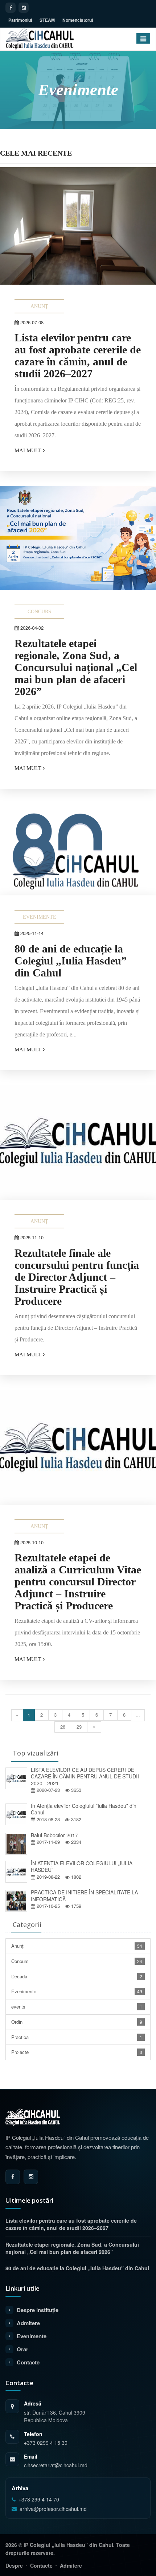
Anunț (17, 1946)
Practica (20, 2037)
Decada (19, 1976)
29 (79, 1727)
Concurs (20, 1961)
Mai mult (29, 450)
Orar (22, 2349)
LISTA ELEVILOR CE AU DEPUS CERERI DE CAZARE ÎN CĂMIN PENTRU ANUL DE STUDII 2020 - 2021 (85, 1776)
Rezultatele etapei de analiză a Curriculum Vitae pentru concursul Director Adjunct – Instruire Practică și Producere (78, 1582)
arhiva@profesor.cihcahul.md (53, 2509)
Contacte (28, 2362)
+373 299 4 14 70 (39, 2499)
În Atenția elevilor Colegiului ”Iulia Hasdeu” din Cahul (84, 1809)
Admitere (28, 2323)
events (18, 2007)
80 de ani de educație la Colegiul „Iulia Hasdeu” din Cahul (71, 961)
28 (63, 1727)
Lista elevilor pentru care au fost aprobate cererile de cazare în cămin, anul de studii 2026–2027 (78, 356)
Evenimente (24, 1991)
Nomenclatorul (78, 20)
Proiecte (20, 2052)
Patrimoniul (20, 20)
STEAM (47, 20)
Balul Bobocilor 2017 (54, 1835)
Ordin (17, 2022)
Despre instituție (38, 2310)
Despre (14, 2565)
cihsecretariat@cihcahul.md (56, 2465)
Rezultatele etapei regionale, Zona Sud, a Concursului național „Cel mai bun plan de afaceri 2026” (76, 667)
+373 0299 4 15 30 (46, 2443)
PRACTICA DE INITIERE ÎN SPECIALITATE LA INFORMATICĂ (84, 1896)
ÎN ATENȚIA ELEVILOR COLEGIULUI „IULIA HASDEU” (82, 1867)
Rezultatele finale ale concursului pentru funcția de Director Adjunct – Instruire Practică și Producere (77, 1277)
